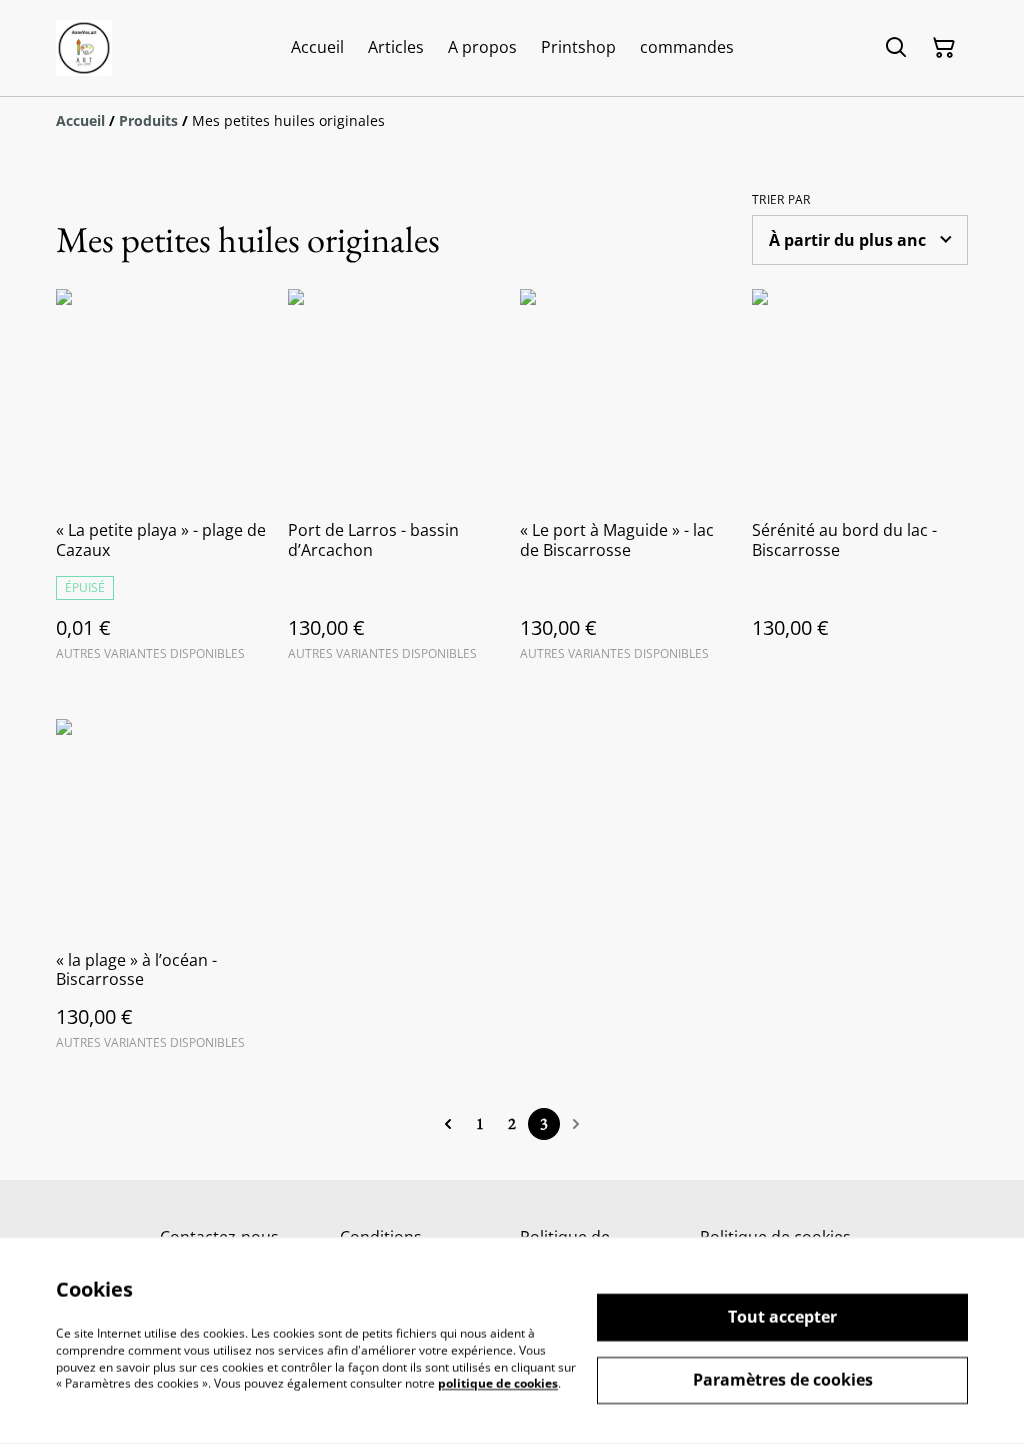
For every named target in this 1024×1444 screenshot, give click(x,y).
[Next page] (576, 1124)
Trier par (781, 200)
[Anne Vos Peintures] (84, 48)
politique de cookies (498, 1383)
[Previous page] (448, 1124)
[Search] (896, 48)
